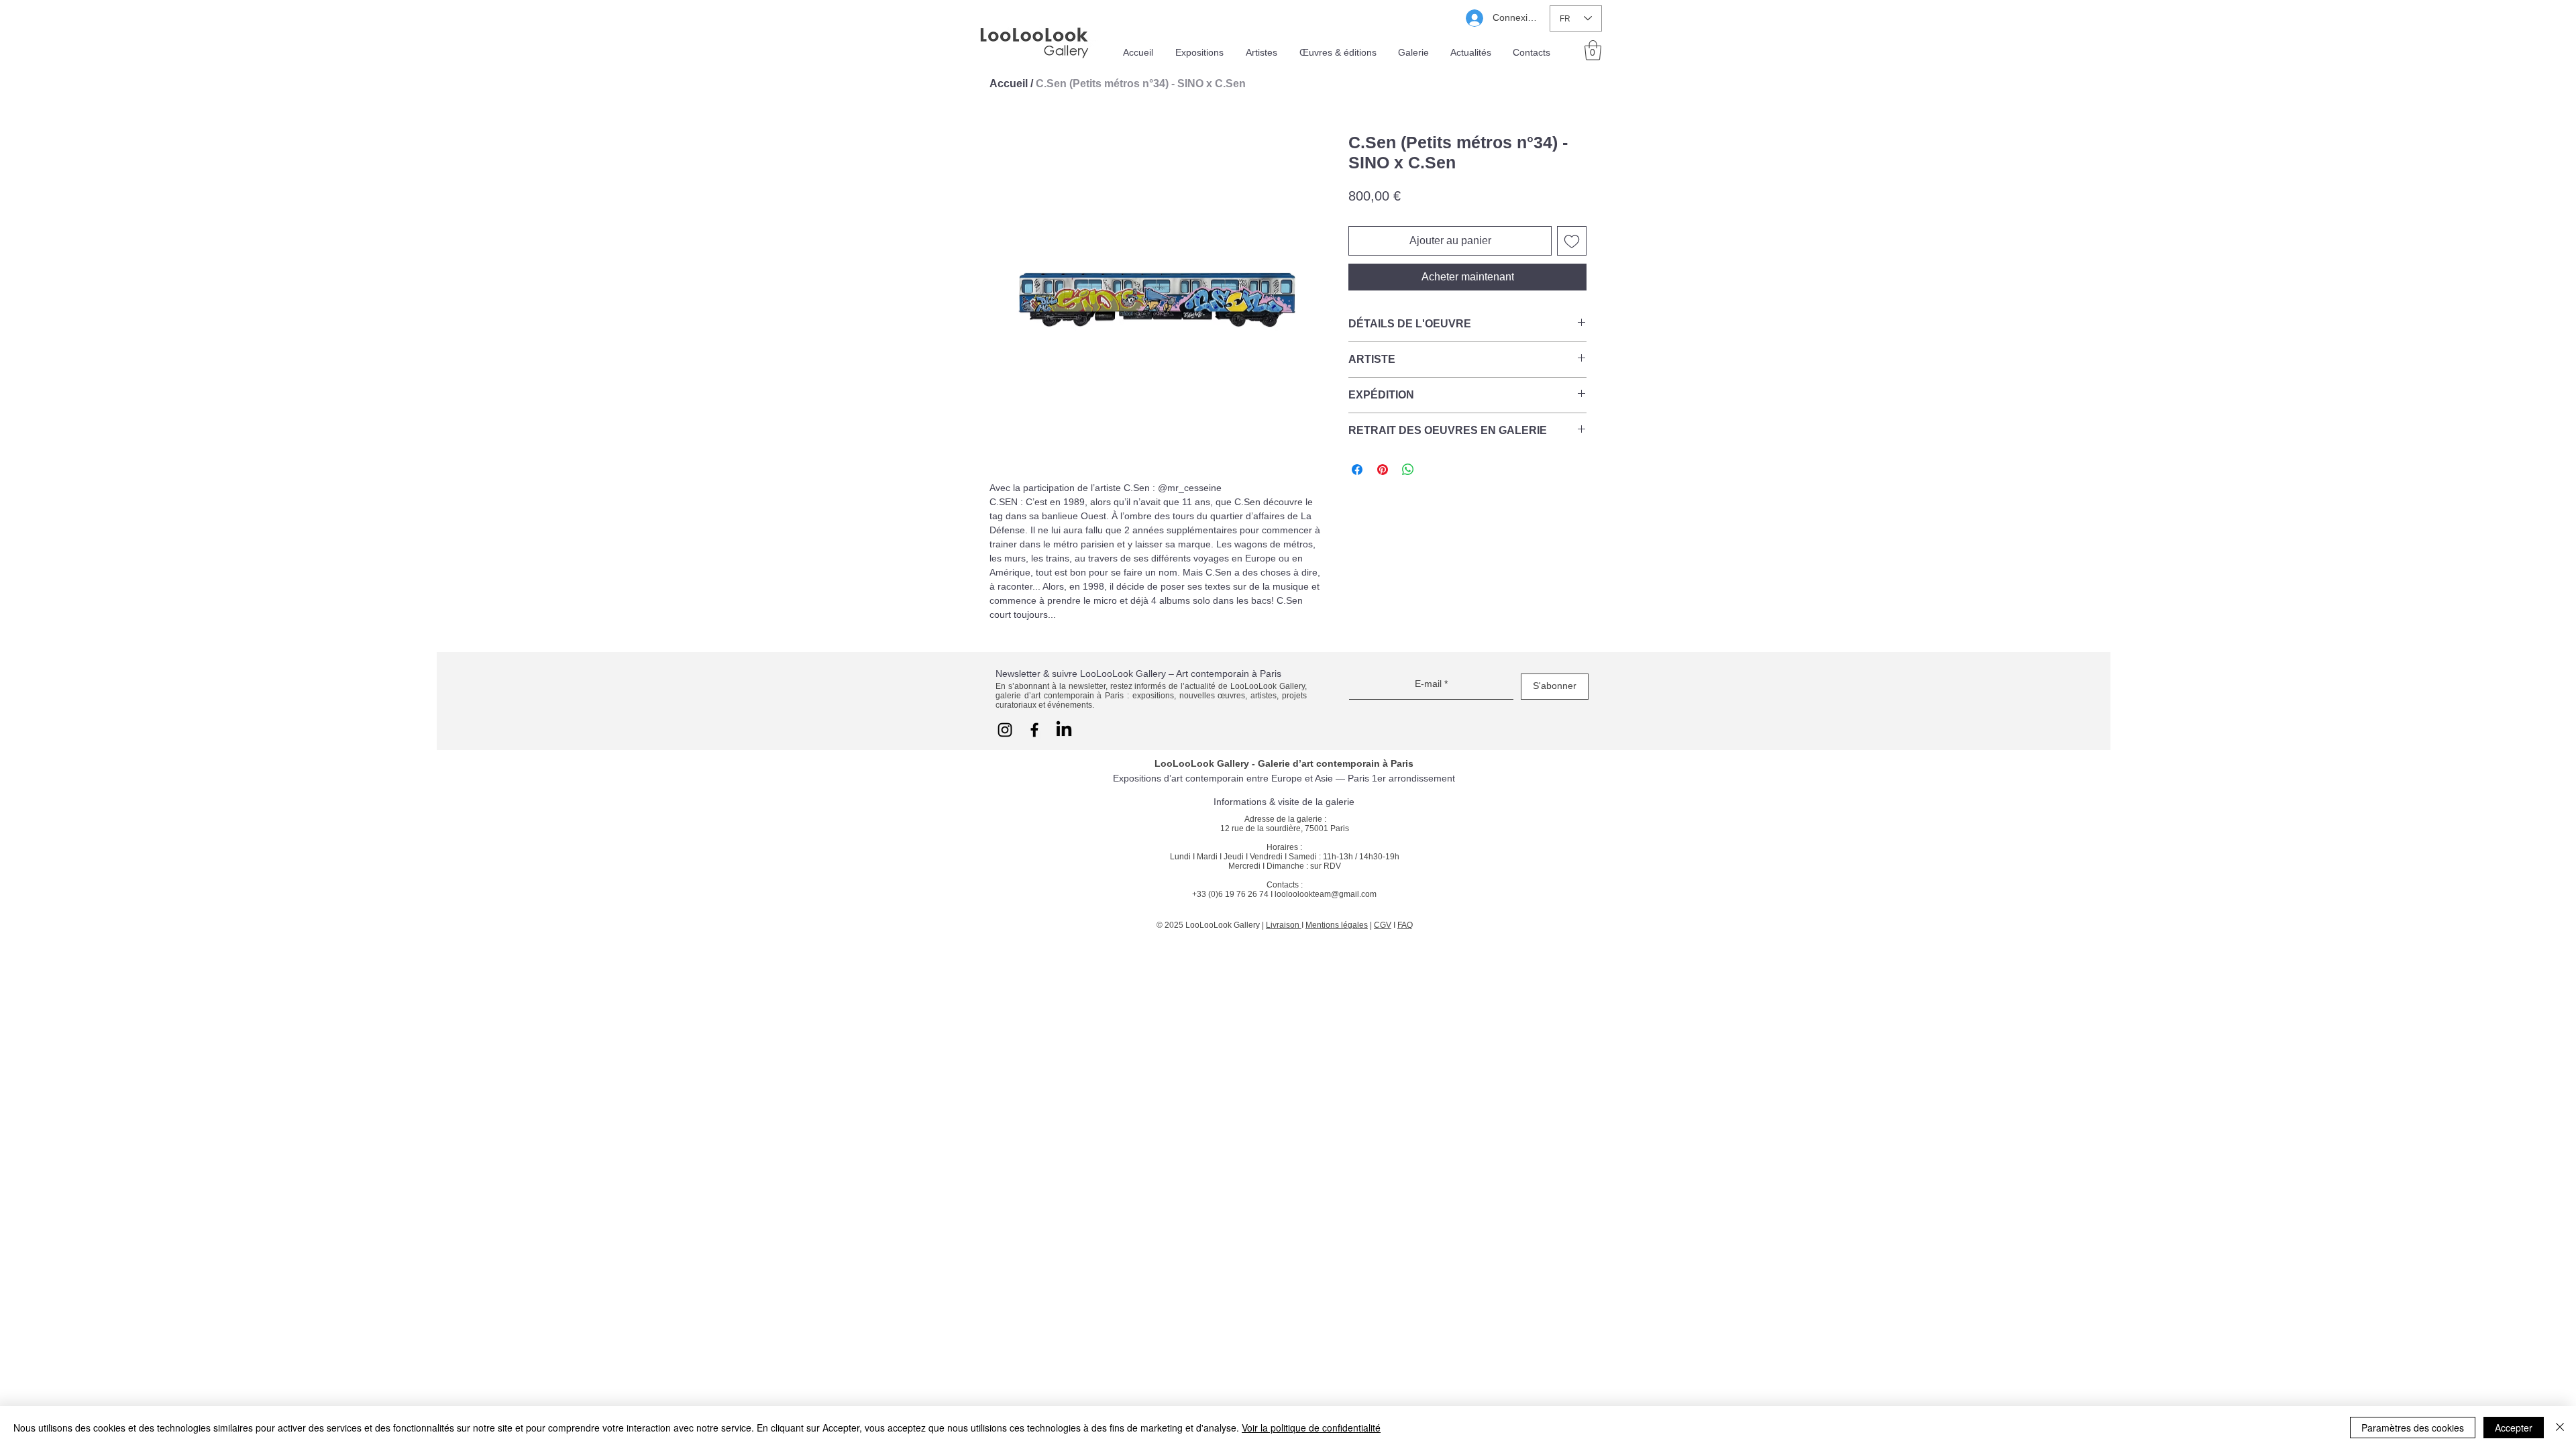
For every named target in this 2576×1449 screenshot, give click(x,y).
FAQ (1405, 925)
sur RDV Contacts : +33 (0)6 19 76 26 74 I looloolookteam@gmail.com (1284, 880)
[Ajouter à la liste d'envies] (1572, 241)
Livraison (1284, 925)
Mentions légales (1337, 925)
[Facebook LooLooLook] (1034, 730)
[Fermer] (2560, 1428)
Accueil (1009, 84)
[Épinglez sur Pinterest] (1383, 470)
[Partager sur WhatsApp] (1408, 470)
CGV (1383, 925)
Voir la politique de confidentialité (1311, 1428)
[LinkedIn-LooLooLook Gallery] (1064, 730)
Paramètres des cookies (2413, 1428)
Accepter (2514, 1428)
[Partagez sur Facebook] (1357, 470)
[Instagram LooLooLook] (1005, 730)
